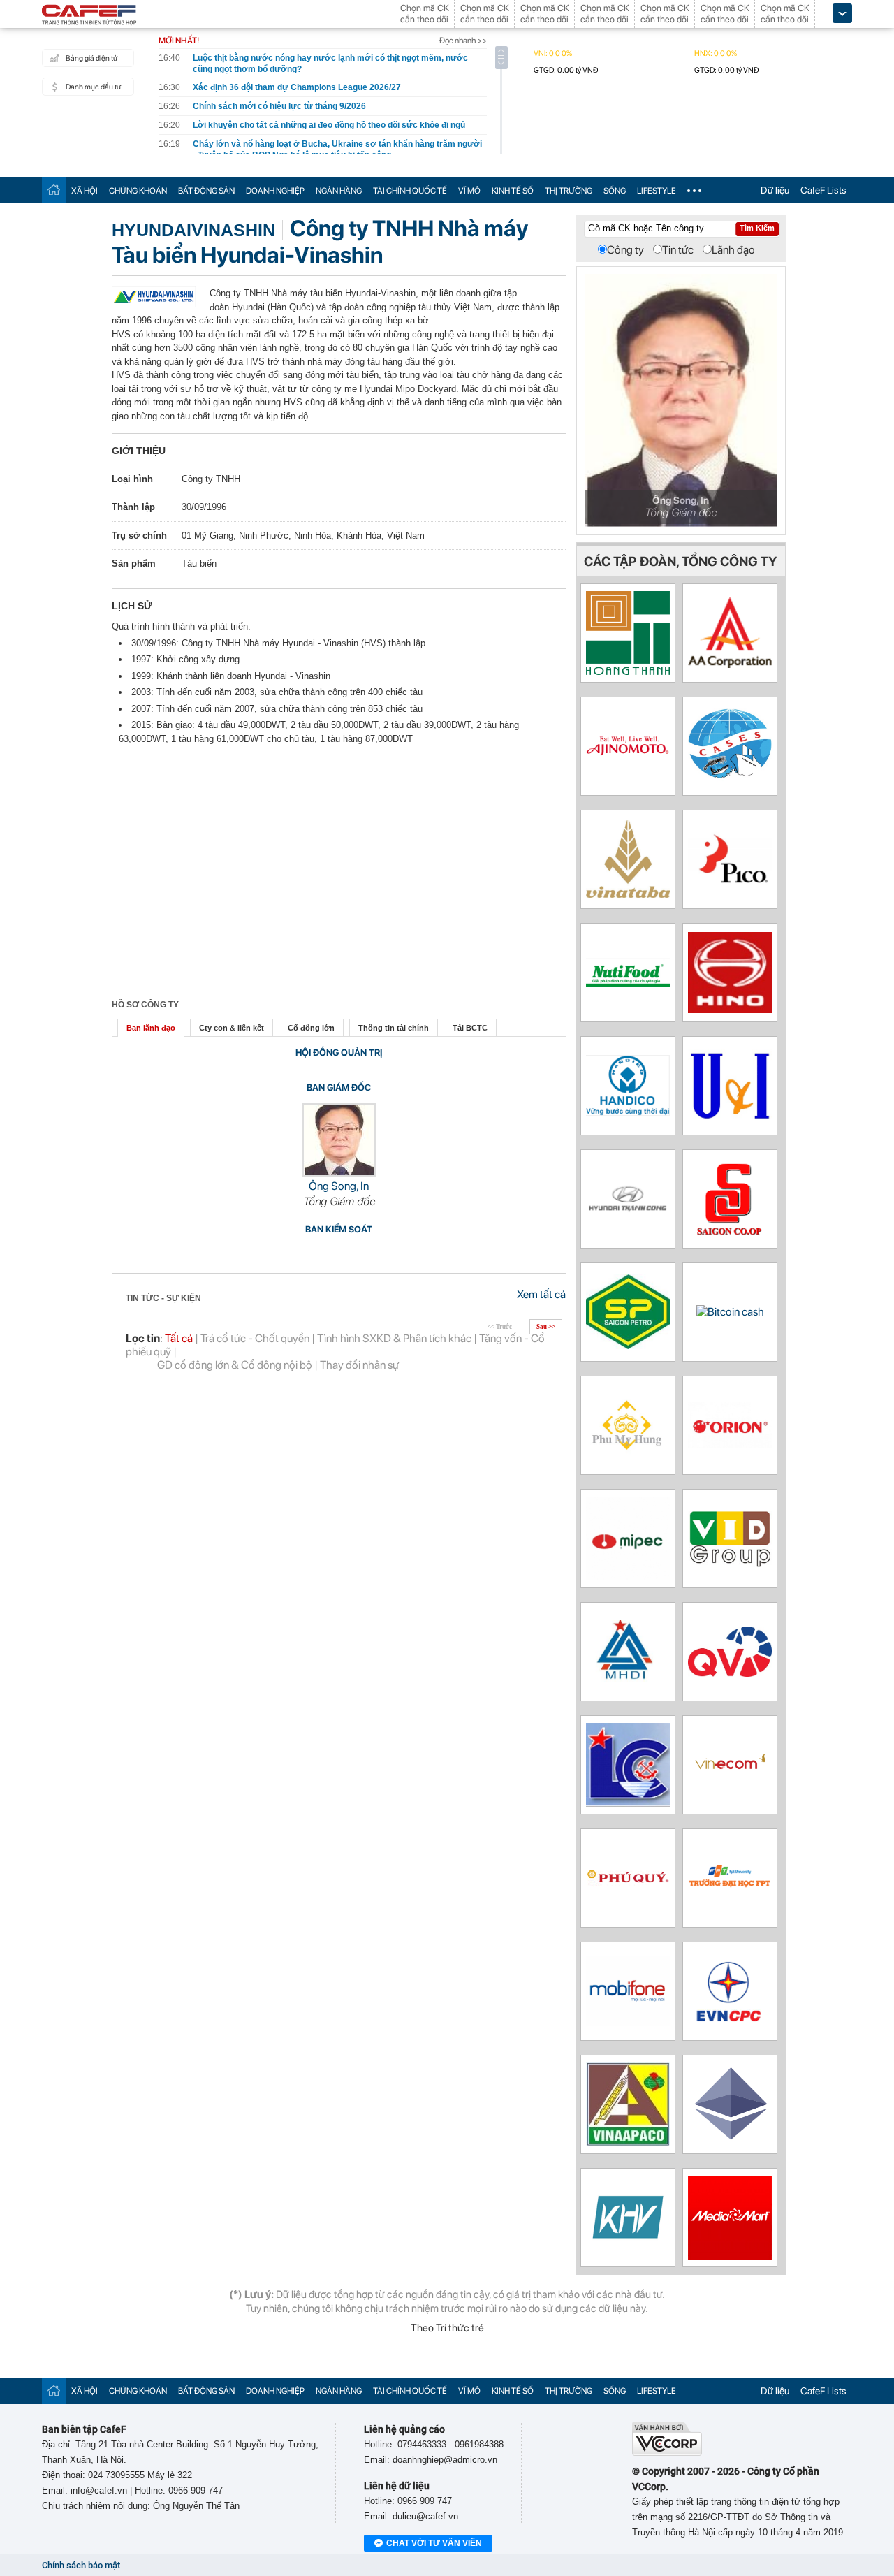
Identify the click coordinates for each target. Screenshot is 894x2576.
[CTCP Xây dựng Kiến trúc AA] (730, 664)
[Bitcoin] (730, 2142)
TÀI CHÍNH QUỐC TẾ (410, 191)
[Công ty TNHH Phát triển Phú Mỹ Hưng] (628, 1451)
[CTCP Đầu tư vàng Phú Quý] (628, 1887)
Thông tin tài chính (394, 1028)
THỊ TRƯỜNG (569, 191)
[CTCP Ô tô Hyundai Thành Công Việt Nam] (628, 1212)
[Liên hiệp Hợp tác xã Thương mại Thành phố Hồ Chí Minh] (730, 1231)
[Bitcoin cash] (730, 1312)
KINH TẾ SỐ (513, 191)
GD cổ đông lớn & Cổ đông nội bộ (235, 1365)
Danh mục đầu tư (93, 87)
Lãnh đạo (733, 250)
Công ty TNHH (211, 479)
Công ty (625, 250)
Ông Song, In (339, 1186)
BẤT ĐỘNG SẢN (206, 191)
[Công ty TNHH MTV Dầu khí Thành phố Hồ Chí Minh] (628, 1345)
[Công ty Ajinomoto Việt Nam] (628, 770)
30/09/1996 (204, 507)
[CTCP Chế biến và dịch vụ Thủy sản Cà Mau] (730, 779)
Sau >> (546, 1327)
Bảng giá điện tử (91, 58)
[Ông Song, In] (339, 1173)
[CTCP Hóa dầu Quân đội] (628, 1577)
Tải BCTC (470, 1028)
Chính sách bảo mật (81, 2565)
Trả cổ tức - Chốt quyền (255, 1338)
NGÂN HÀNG (339, 191)
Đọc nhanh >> (463, 41)
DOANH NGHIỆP (275, 191)
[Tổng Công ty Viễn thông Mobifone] (628, 2022)
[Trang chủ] (54, 190)
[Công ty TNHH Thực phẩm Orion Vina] (730, 1444)
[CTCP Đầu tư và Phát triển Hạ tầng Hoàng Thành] (628, 671)
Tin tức (678, 250)
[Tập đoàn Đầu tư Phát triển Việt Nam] (730, 1563)
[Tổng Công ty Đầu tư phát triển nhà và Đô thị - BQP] (628, 1679)
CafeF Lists (823, 190)
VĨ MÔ (469, 191)
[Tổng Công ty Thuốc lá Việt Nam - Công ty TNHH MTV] (628, 895)
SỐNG (615, 191)
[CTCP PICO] (730, 888)
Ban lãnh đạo (151, 1028)
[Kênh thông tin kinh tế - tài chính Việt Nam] (89, 16)
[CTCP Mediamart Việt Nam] (730, 2256)
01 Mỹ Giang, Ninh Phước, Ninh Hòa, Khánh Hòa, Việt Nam (303, 536)
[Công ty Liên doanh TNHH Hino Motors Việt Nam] (730, 1009)
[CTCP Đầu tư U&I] (730, 1124)
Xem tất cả (541, 1294)
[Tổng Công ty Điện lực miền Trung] (730, 2019)
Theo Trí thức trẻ (447, 2328)
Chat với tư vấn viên (434, 2543)
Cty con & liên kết (232, 1028)
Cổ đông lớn (311, 1028)
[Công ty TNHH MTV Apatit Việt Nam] (628, 2142)
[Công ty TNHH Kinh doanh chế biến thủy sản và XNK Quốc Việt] (730, 1673)
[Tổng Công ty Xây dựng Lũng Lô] (628, 1803)
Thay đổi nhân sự (359, 1365)
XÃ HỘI (85, 191)
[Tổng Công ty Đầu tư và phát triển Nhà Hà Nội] (628, 1112)
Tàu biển (199, 563)
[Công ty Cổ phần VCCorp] (667, 2453)
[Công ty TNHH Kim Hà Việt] (628, 2245)
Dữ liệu (775, 190)
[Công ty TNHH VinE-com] (730, 1803)
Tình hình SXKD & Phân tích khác (394, 1338)
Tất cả (179, 1338)
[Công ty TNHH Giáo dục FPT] (730, 1886)
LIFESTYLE (657, 191)
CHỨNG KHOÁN (138, 191)
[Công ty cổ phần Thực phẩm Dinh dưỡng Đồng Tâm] (628, 983)
